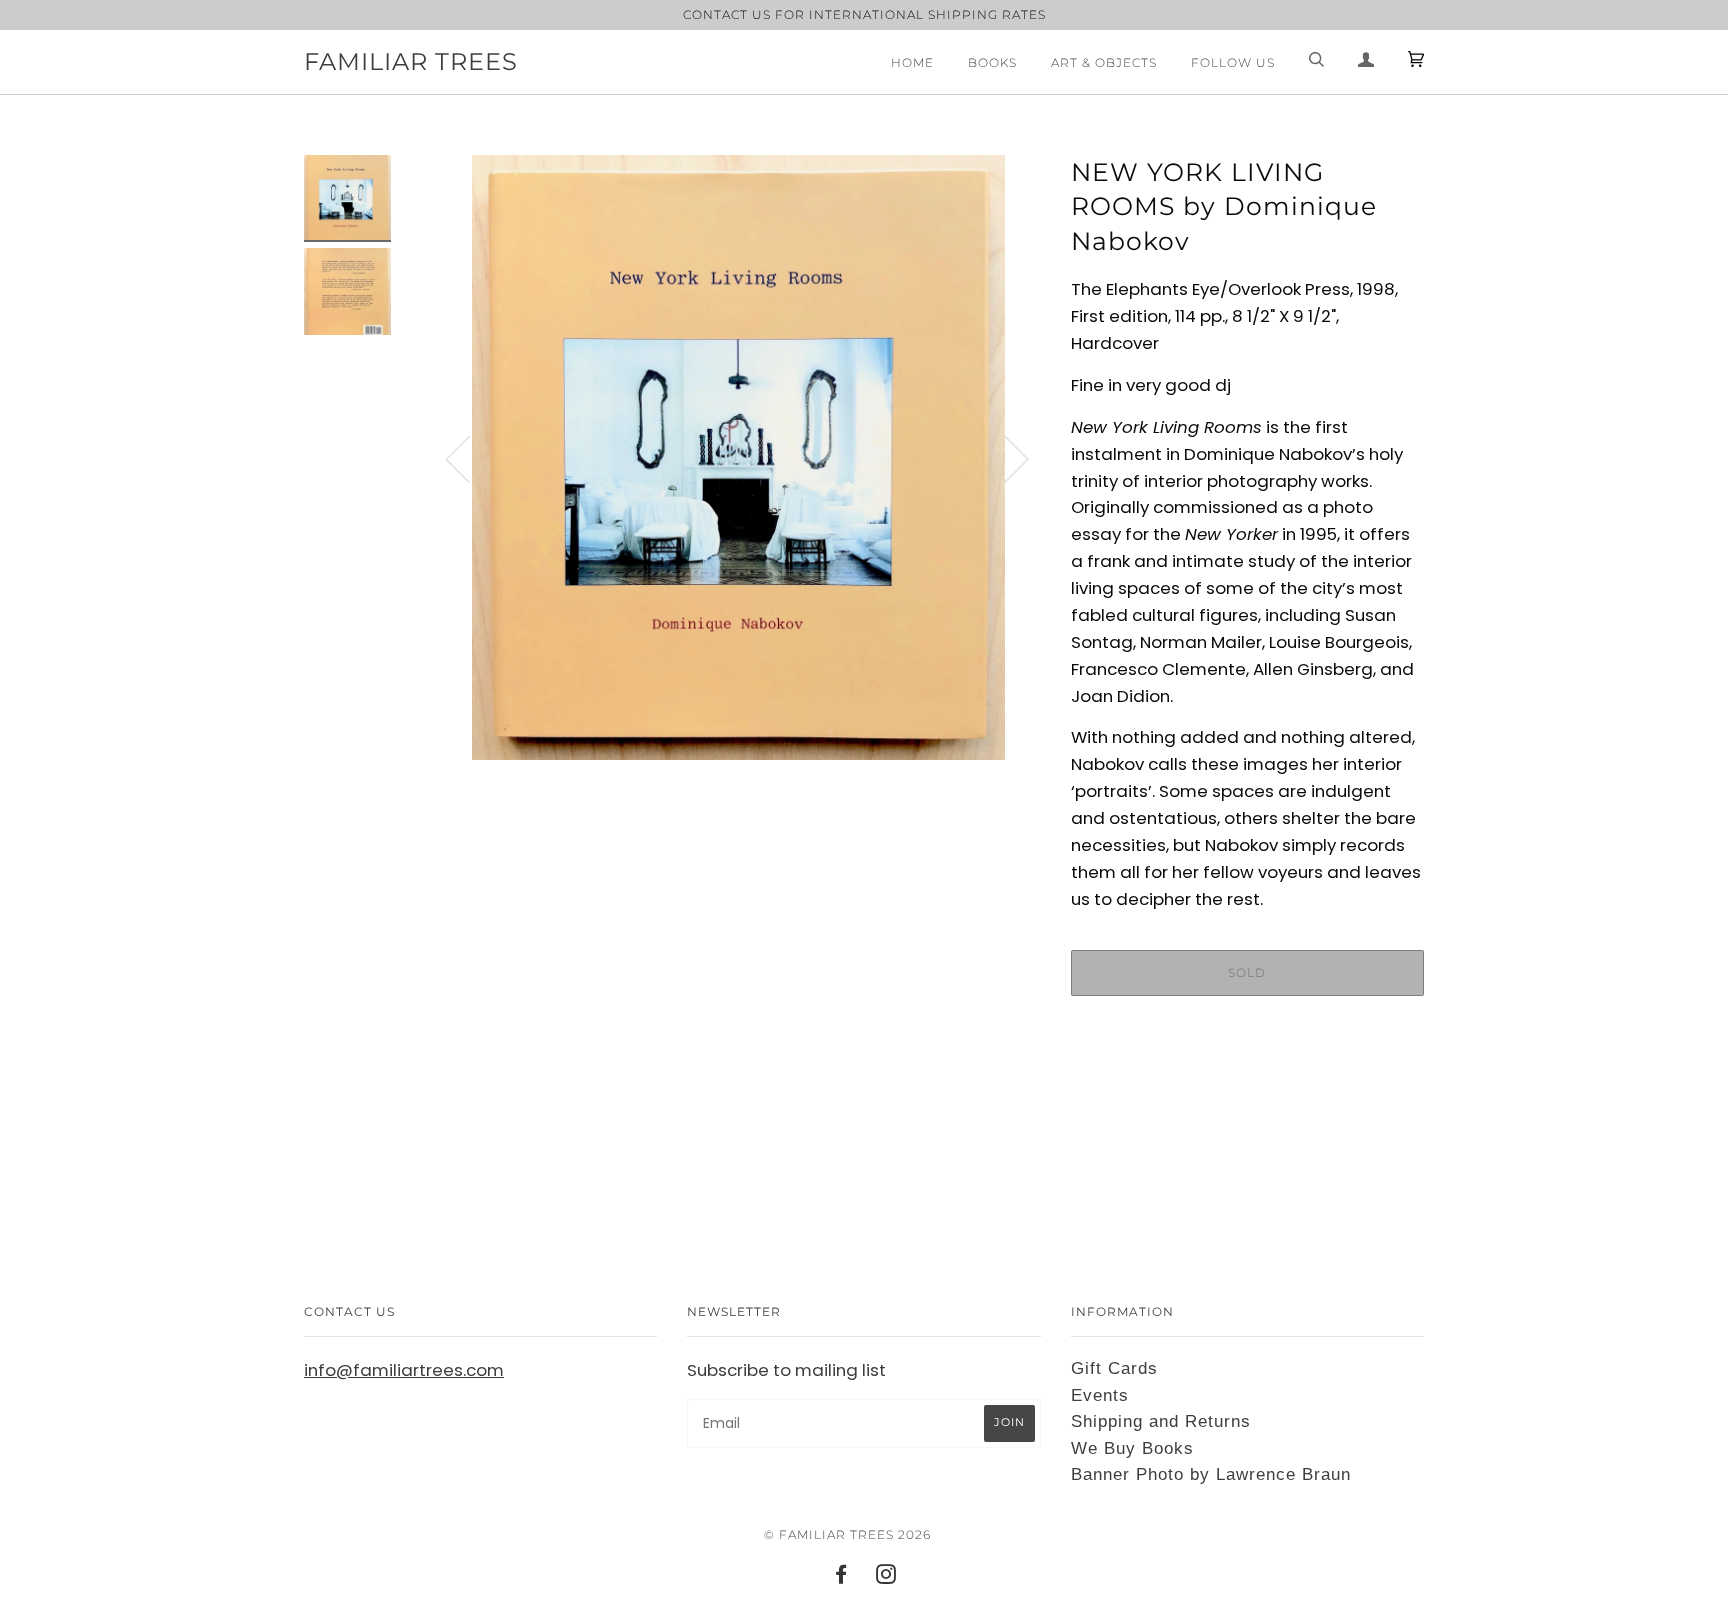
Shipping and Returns (1161, 1421)
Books (992, 62)
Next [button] (1004, 458)
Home (912, 62)
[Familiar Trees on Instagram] (886, 1577)
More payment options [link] (1247, 1080)
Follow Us (1233, 62)
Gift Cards (1114, 1368)
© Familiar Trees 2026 (847, 1534)
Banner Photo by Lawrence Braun (1211, 1474)
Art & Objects (1104, 62)
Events (1100, 1395)
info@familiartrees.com (404, 1370)
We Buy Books (1132, 1448)
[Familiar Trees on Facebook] (841, 1577)
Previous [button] (470, 458)
